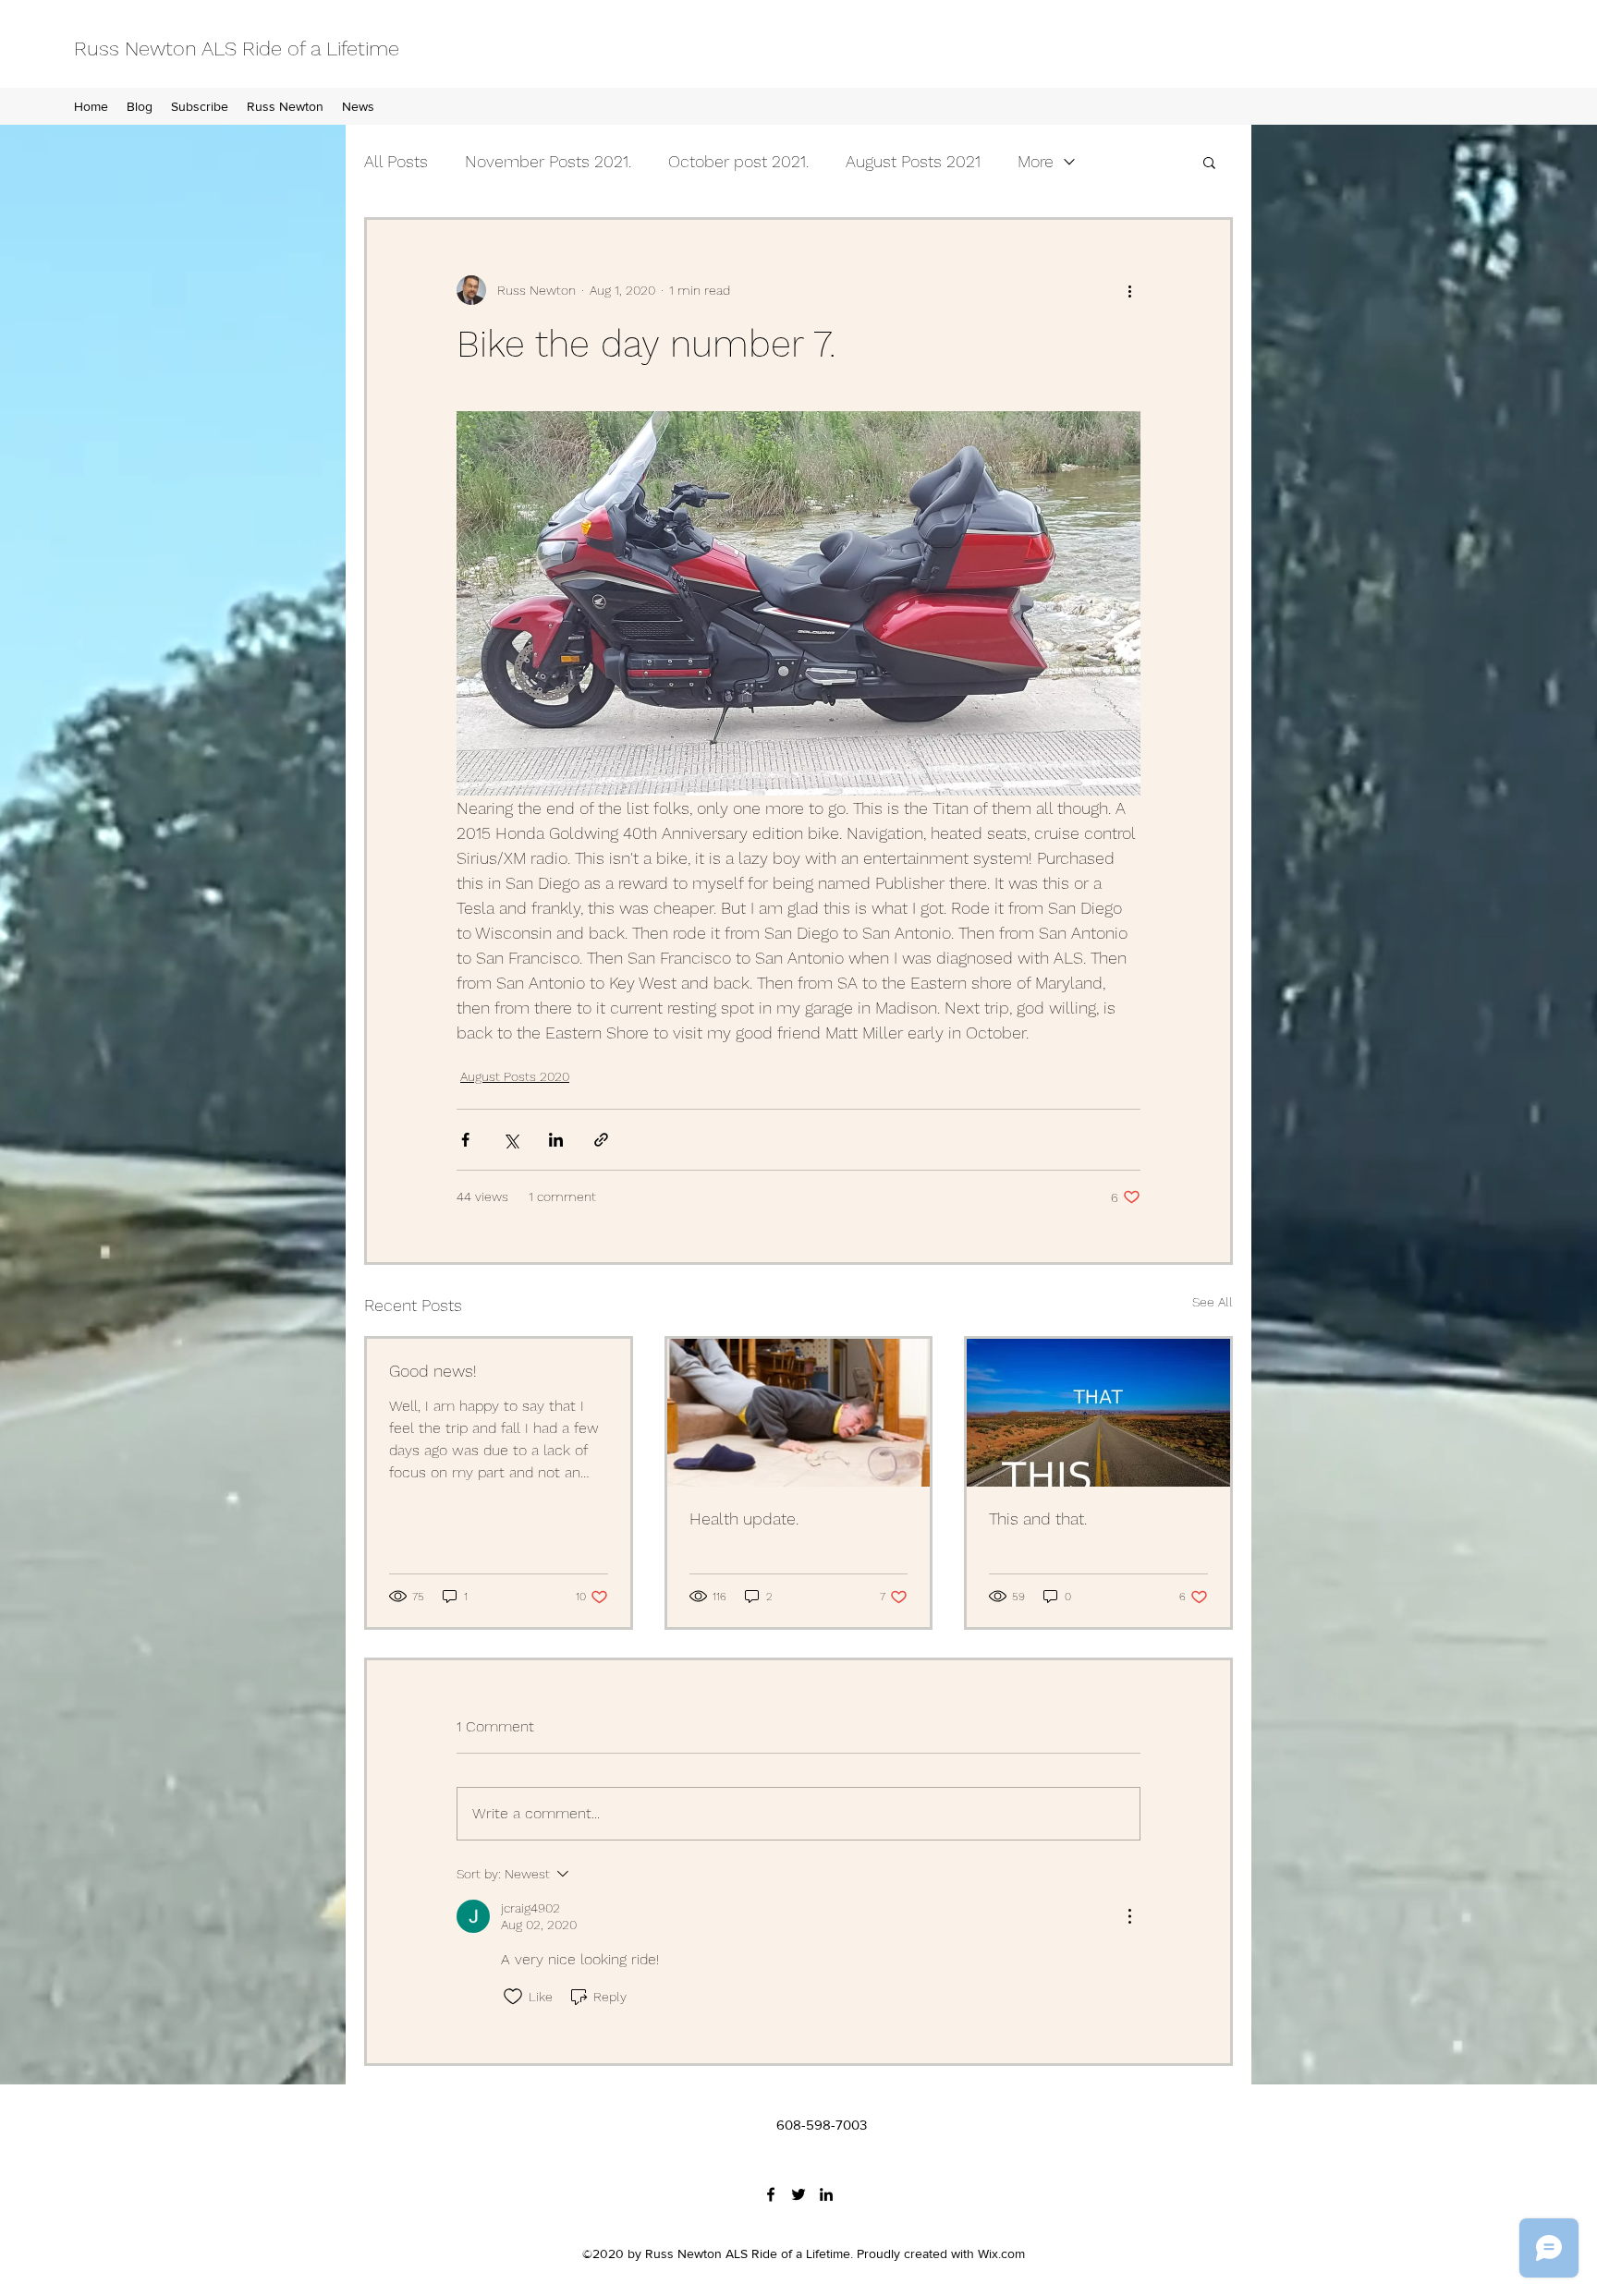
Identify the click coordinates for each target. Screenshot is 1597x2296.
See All (1213, 1302)
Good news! (433, 1371)
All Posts (396, 161)
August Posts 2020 (515, 1076)
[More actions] (1129, 290)
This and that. (1038, 1519)
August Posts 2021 (913, 161)
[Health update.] (799, 1413)
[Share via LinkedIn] (556, 1140)
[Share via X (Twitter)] (511, 1140)
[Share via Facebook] (465, 1140)
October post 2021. (738, 161)
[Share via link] (601, 1140)
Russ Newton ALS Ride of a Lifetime (237, 49)
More (1036, 161)
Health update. (744, 1519)
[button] (1209, 162)
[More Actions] (1129, 1916)
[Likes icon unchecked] (513, 1997)
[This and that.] (1098, 1413)
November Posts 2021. (548, 161)
